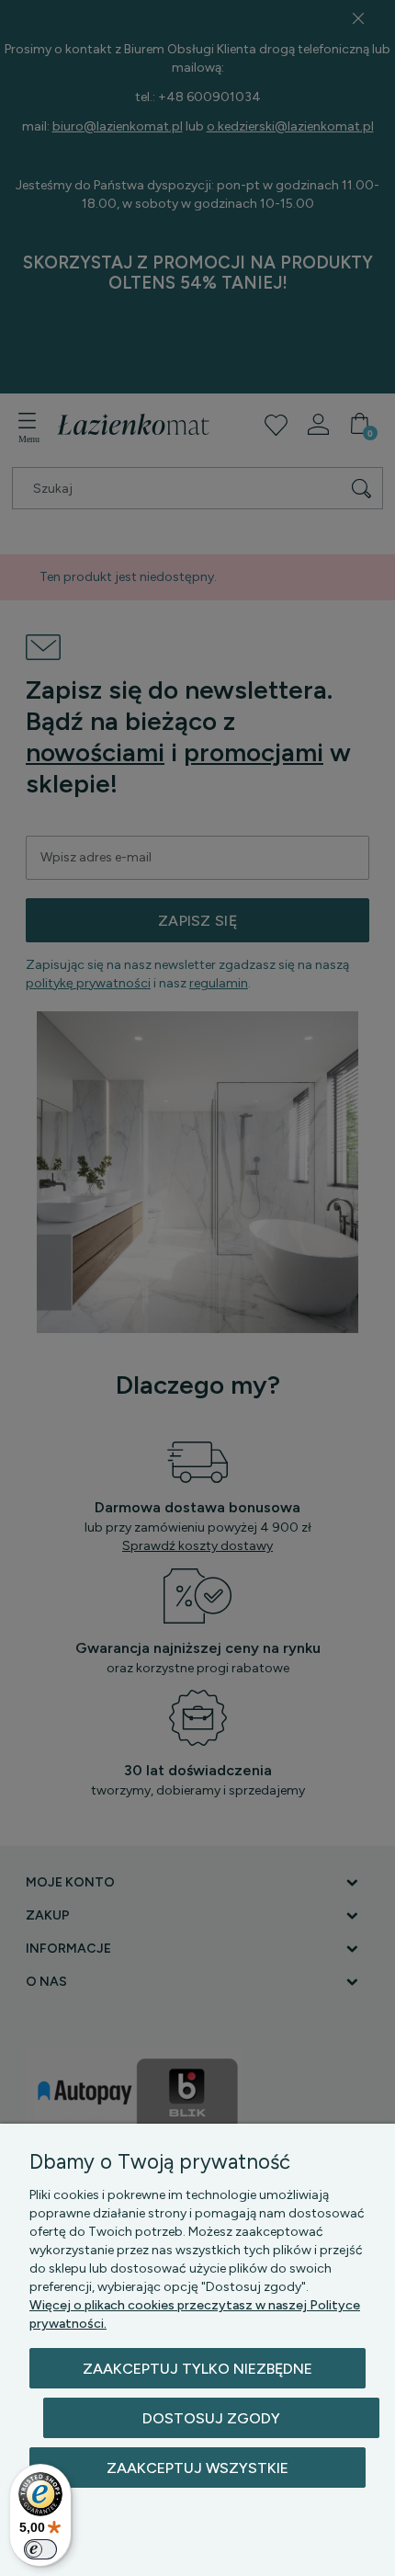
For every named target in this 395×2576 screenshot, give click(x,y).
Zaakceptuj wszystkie (197, 2468)
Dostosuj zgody (211, 2418)
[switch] (40, 2549)
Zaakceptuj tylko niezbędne (197, 2369)
